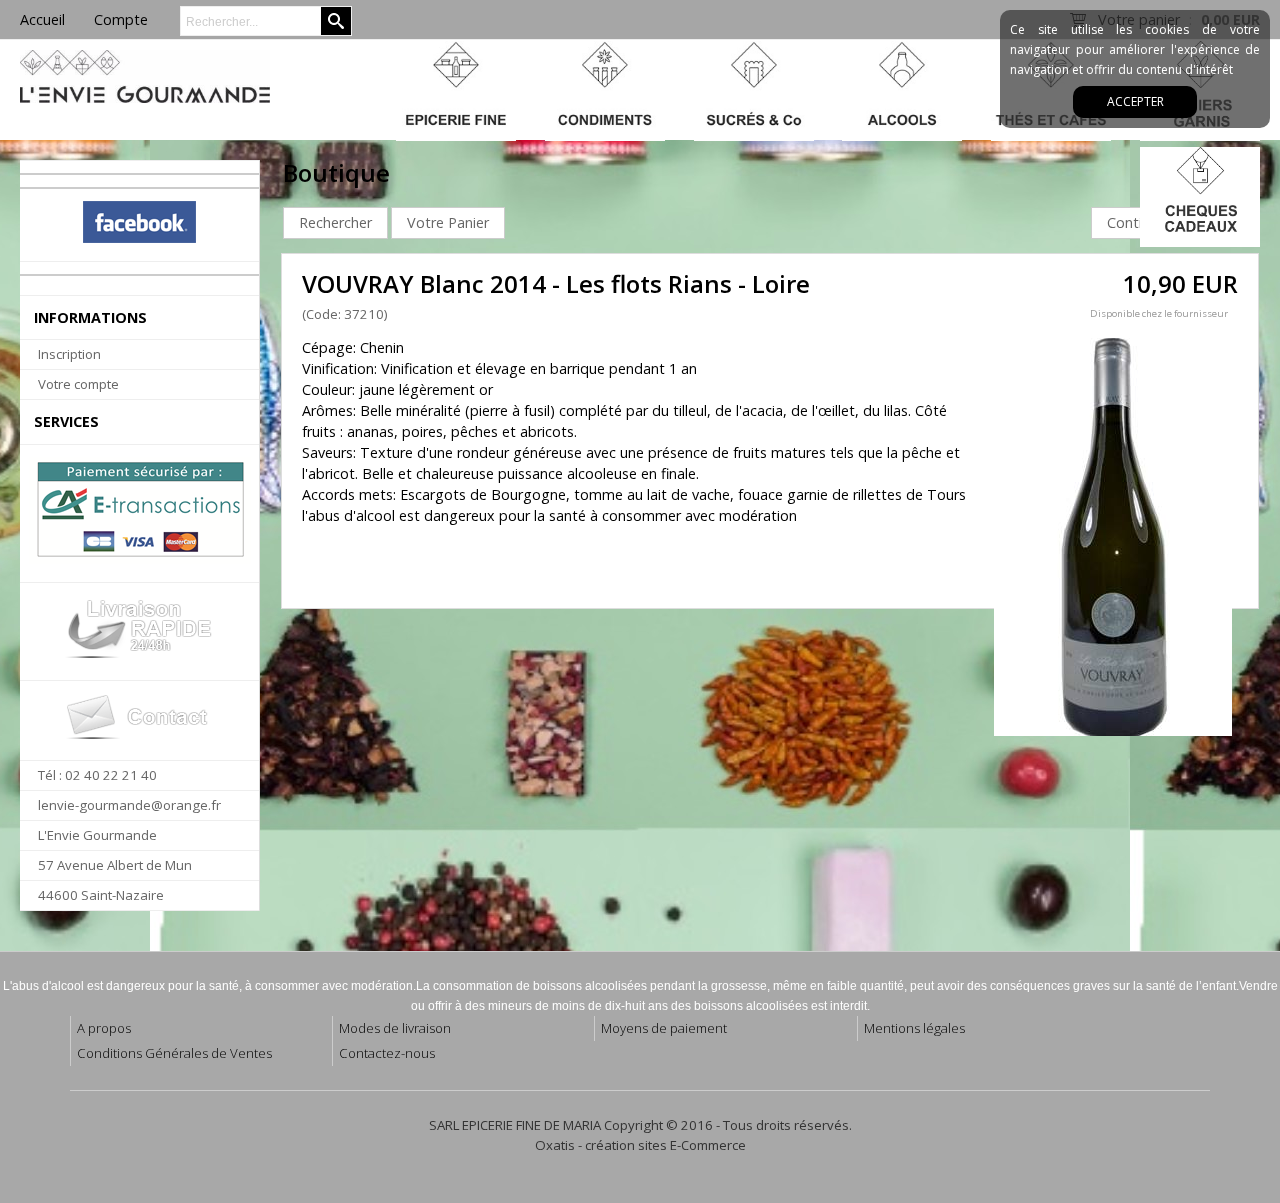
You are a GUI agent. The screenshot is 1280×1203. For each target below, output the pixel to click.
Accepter (1135, 101)
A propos (104, 1028)
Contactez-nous (387, 1053)
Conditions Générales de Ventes (174, 1053)
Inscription (69, 354)
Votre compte (78, 384)
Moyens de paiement (664, 1028)
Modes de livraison (395, 1028)
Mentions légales (914, 1028)
